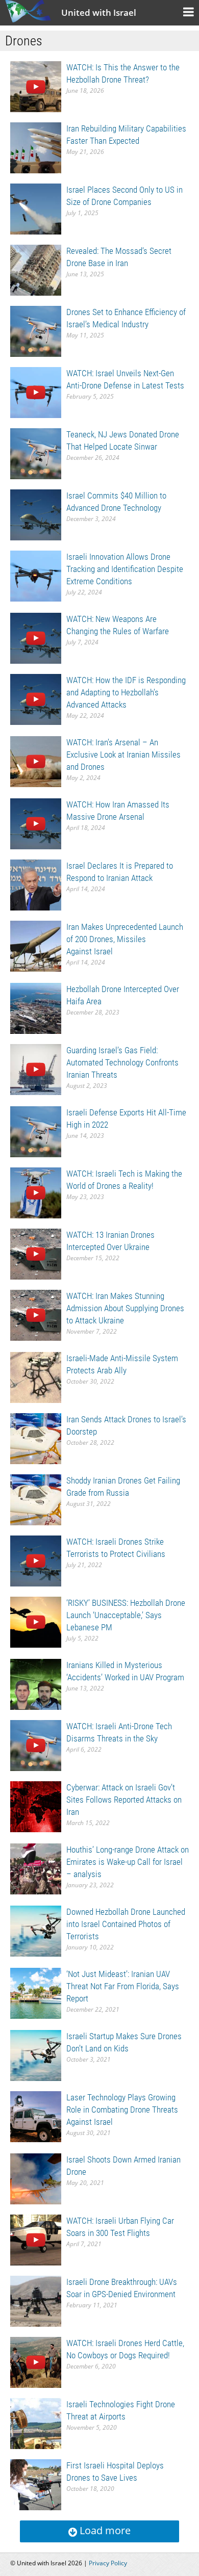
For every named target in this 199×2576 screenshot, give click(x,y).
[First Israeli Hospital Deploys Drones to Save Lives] (36, 2484)
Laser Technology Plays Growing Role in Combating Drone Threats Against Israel (122, 2110)
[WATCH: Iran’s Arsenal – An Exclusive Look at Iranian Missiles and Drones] (36, 761)
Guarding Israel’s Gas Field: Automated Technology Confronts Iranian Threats (122, 1062)
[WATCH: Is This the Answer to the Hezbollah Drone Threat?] (36, 86)
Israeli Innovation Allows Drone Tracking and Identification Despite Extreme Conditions (125, 569)
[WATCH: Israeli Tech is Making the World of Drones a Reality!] (36, 1192)
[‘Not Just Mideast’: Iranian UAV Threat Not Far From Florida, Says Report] (36, 1993)
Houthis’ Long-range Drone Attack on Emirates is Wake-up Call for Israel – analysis (128, 1862)
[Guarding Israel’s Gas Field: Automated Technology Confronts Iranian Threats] (36, 1069)
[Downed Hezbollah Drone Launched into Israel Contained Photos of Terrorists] (36, 1930)
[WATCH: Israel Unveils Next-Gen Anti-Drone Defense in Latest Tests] (36, 392)
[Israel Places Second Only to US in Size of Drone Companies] (36, 208)
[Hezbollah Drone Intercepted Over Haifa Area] (36, 1008)
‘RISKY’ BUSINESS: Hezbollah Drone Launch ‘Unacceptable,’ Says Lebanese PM (126, 1615)
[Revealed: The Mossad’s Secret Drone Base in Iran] (36, 269)
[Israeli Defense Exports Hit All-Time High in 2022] (36, 1131)
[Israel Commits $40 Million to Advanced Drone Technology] (36, 514)
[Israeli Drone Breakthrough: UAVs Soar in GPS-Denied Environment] (36, 2300)
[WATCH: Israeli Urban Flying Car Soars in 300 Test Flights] (36, 2239)
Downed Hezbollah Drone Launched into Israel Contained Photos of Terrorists (126, 1924)
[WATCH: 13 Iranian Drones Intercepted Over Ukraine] (36, 1253)
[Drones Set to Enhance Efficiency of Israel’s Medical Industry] (36, 331)
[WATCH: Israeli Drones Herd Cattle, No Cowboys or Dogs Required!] (36, 2362)
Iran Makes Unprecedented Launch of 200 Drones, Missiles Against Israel (125, 939)
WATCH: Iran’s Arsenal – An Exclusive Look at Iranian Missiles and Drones (123, 754)
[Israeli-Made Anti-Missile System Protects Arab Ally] (36, 1377)
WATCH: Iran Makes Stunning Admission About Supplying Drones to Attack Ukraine (125, 1308)
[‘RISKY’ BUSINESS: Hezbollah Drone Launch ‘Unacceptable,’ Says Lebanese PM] (36, 1621)
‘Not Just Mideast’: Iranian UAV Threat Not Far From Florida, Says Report (123, 1986)
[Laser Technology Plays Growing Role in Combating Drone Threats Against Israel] (36, 2116)
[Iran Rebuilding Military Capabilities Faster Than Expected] (36, 147)
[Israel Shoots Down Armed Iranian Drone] (36, 2178)
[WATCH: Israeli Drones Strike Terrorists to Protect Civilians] (36, 1560)
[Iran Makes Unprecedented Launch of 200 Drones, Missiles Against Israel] (36, 945)
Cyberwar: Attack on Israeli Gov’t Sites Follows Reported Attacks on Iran (124, 1800)
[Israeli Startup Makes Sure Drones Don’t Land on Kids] (36, 2055)
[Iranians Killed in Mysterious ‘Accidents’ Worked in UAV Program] (36, 1684)
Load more (104, 2530)
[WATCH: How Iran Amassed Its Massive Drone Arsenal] (36, 823)
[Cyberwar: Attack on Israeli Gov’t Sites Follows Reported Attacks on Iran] (36, 1806)
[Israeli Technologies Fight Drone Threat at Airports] (36, 2423)
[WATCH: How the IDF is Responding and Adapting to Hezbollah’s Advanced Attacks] (36, 699)
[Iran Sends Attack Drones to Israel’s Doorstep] (36, 1438)
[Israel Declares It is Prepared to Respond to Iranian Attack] (36, 884)
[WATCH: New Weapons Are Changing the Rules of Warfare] (36, 638)
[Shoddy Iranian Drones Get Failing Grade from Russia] (36, 1499)
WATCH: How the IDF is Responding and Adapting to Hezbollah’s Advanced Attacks (126, 692)
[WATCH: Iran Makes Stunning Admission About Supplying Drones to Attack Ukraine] (36, 1315)
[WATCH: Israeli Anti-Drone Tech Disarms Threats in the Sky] (36, 1745)
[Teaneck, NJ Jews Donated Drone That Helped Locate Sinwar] (36, 453)
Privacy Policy (108, 2563)
